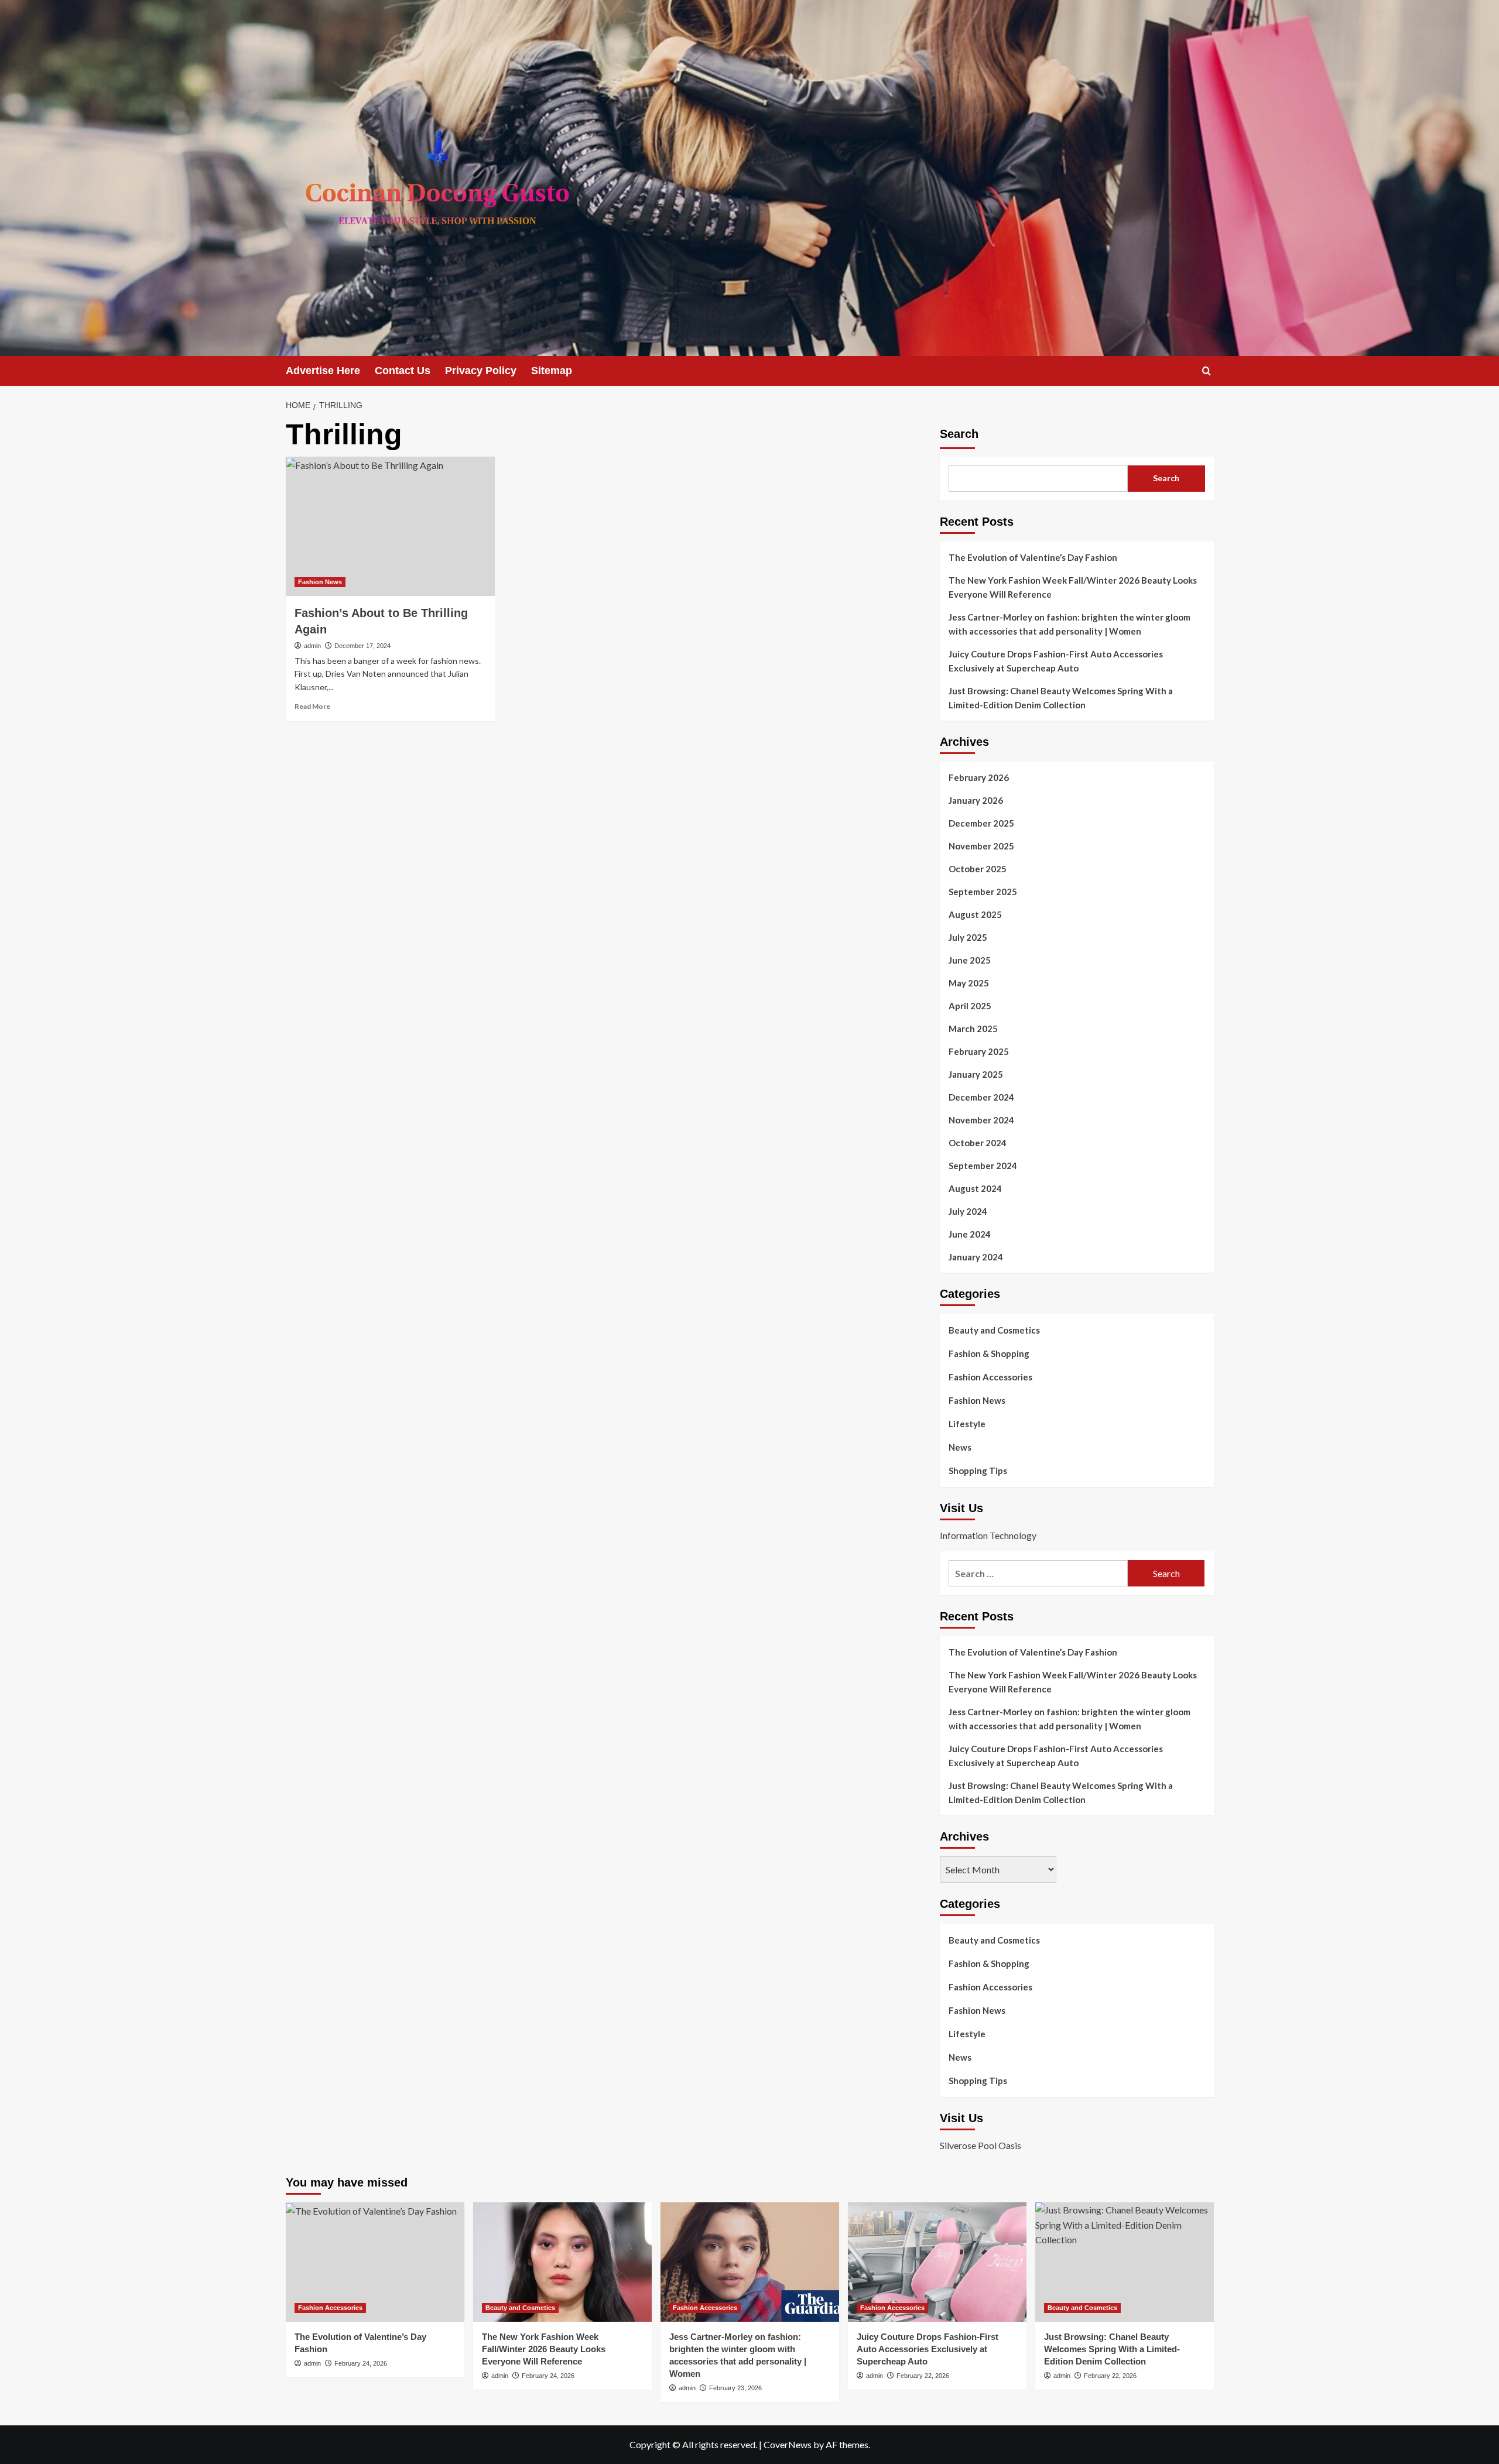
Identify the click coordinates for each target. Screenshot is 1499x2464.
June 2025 (970, 960)
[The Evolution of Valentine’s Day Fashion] (375, 2262)
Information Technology (988, 1535)
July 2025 (968, 937)
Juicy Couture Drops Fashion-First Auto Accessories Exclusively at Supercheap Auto (1056, 661)
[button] (1207, 371)
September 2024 (983, 1166)
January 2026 (976, 800)
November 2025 (981, 846)
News (960, 1447)
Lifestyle (967, 1424)
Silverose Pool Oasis (980, 2145)
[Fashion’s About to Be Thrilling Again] (390, 526)
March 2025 (973, 1029)
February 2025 (979, 1051)
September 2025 (983, 892)
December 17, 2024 (362, 646)
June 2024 (970, 1234)
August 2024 (975, 1188)
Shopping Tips (978, 1471)
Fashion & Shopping (989, 1353)
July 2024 (968, 1211)
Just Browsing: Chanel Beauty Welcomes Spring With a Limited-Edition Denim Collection (1061, 698)
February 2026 (979, 777)
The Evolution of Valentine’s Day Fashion (1033, 557)
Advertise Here (323, 371)
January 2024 (976, 1257)
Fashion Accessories (990, 1377)
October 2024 (978, 1143)
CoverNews (788, 2444)
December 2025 (981, 823)
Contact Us (403, 371)
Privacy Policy (481, 371)
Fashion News (320, 582)
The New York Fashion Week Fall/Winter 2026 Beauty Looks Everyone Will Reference (1073, 587)
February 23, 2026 (735, 2388)
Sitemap (552, 371)
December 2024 (981, 1097)
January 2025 (976, 1074)
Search (959, 434)
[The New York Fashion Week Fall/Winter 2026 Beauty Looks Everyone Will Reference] (562, 2262)
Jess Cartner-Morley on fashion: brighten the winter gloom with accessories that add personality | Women (1070, 624)
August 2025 (975, 914)
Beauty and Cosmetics (994, 1330)
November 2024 (981, 1120)
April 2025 (970, 1006)
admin (312, 646)
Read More (312, 706)
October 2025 (978, 869)
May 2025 (969, 983)
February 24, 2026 (361, 2363)
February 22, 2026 (923, 2376)
